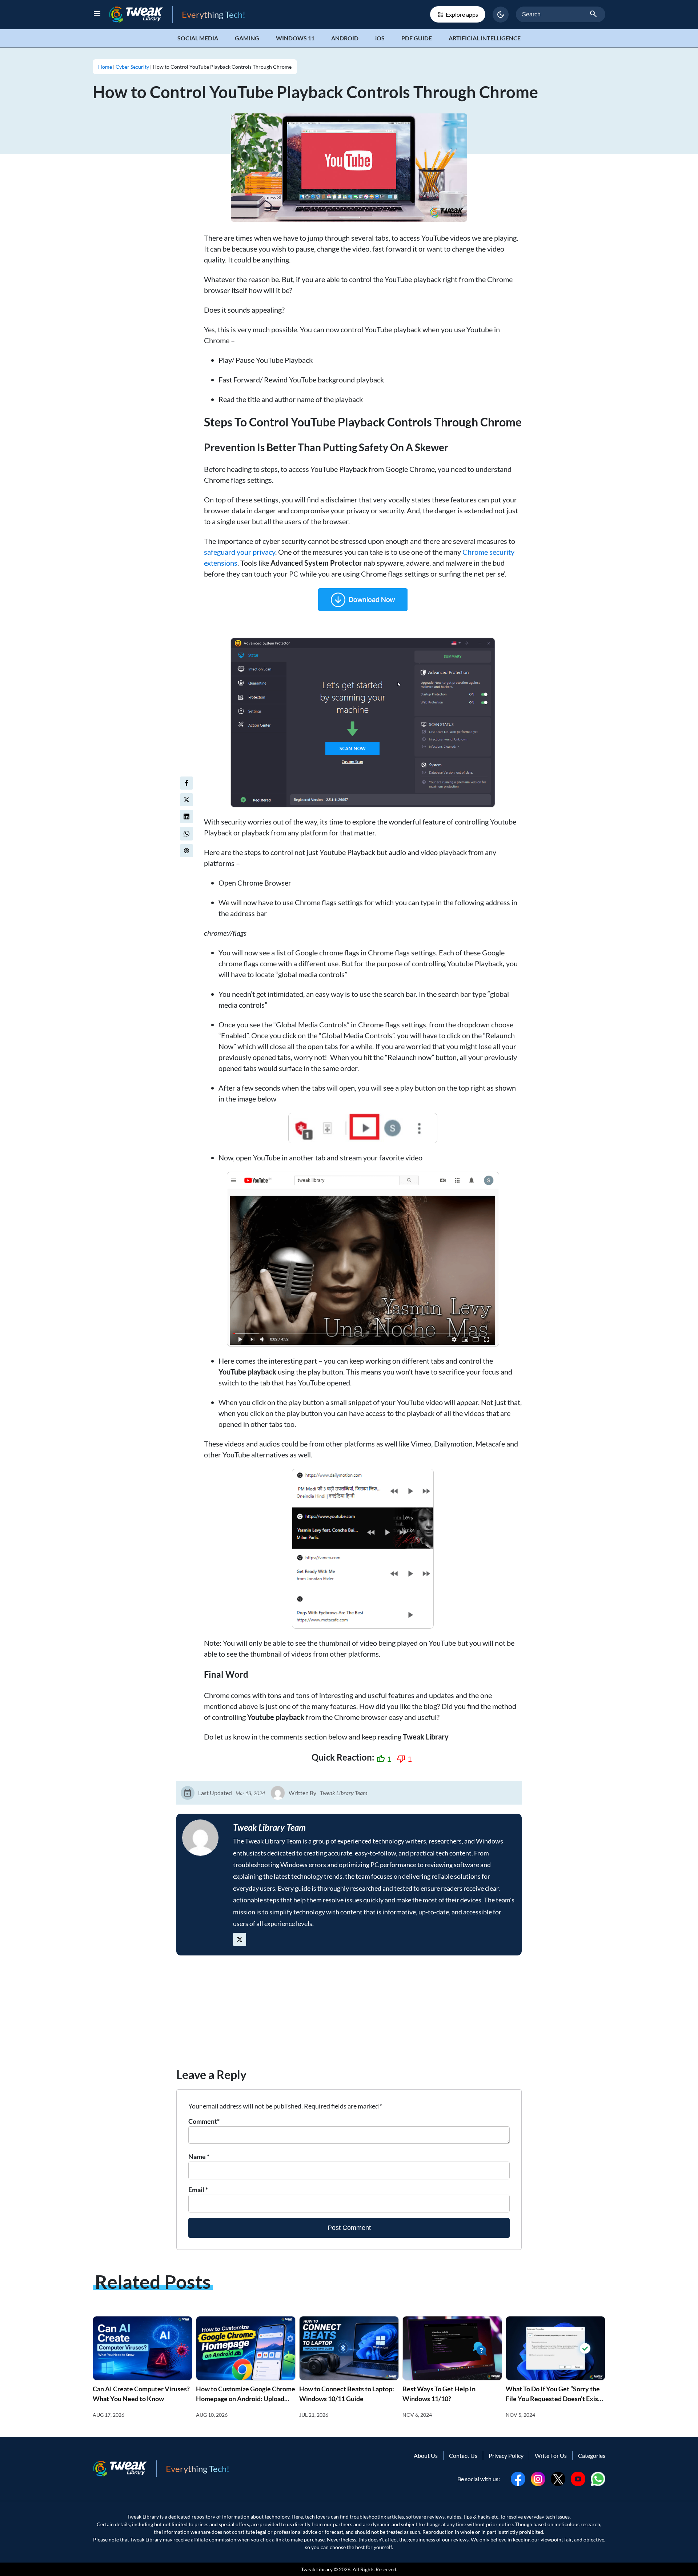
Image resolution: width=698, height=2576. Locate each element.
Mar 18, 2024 (250, 1793)
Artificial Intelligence (485, 38)
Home (105, 67)
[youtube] (578, 2478)
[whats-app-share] (186, 834)
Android (345, 38)
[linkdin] (186, 816)
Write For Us (551, 2455)
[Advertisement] (349, 2015)
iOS (380, 38)
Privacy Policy (506, 2455)
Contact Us (463, 2455)
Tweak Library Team (344, 1793)
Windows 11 (295, 38)
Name (199, 2156)
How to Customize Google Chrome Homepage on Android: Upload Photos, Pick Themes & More (246, 2399)
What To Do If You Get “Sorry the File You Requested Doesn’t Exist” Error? (554, 2399)
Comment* (204, 2121)
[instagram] (538, 2478)
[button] (501, 15)
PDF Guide (417, 38)
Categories (592, 2455)
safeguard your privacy (240, 552)
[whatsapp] (598, 2478)
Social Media (198, 38)
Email (198, 2190)
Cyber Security (132, 67)
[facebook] (186, 783)
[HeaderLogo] (141, 14)
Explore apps (462, 14)
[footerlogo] (125, 2469)
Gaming (247, 38)
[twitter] (186, 800)
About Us (426, 2455)
